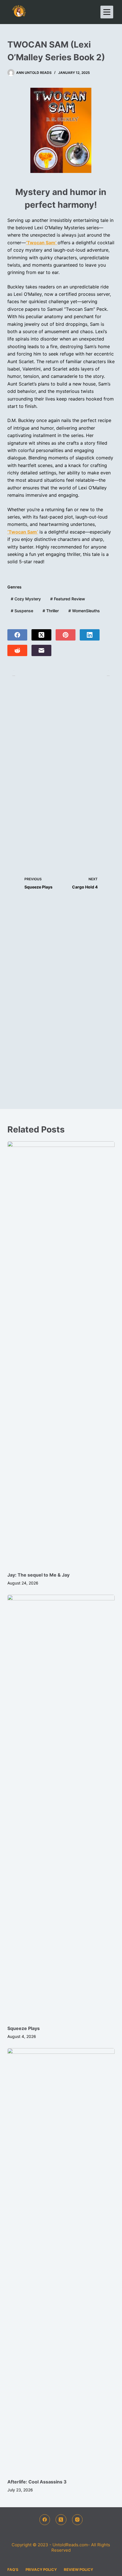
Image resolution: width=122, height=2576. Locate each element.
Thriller (51, 611)
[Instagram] (77, 2520)
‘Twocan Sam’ (23, 532)
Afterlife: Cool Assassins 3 (37, 2482)
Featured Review (68, 599)
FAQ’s (13, 2569)
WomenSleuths (84, 611)
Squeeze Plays (24, 2028)
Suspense (22, 611)
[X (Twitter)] (41, 635)
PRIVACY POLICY (41, 2569)
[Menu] (107, 12)
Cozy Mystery (26, 599)
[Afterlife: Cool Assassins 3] (61, 2260)
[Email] (41, 650)
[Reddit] (17, 650)
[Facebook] (17, 635)
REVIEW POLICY (78, 2569)
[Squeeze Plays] (61, 1807)
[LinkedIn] (90, 635)
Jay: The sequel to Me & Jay (38, 1575)
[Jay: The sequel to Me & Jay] (61, 1354)
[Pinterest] (66, 635)
